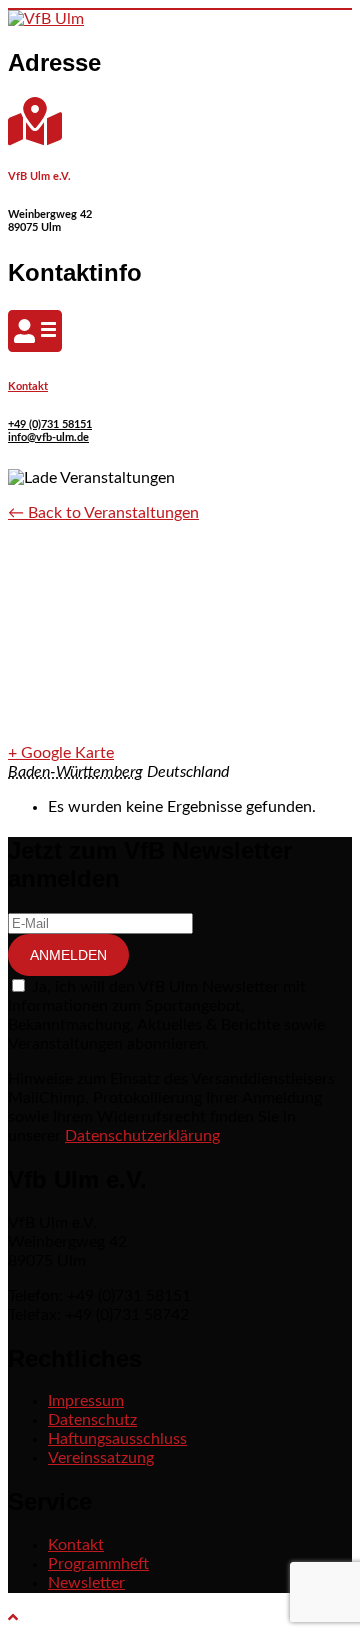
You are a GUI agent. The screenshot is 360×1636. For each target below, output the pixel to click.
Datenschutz (92, 1420)
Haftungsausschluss (117, 1439)
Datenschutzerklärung (142, 1136)
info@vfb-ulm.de (48, 437)
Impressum (86, 1401)
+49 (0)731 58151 (50, 424)
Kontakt (28, 386)
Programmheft (98, 1564)
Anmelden (68, 955)
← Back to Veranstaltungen (103, 513)
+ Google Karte (61, 753)
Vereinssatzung (101, 1458)
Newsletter (86, 1583)
